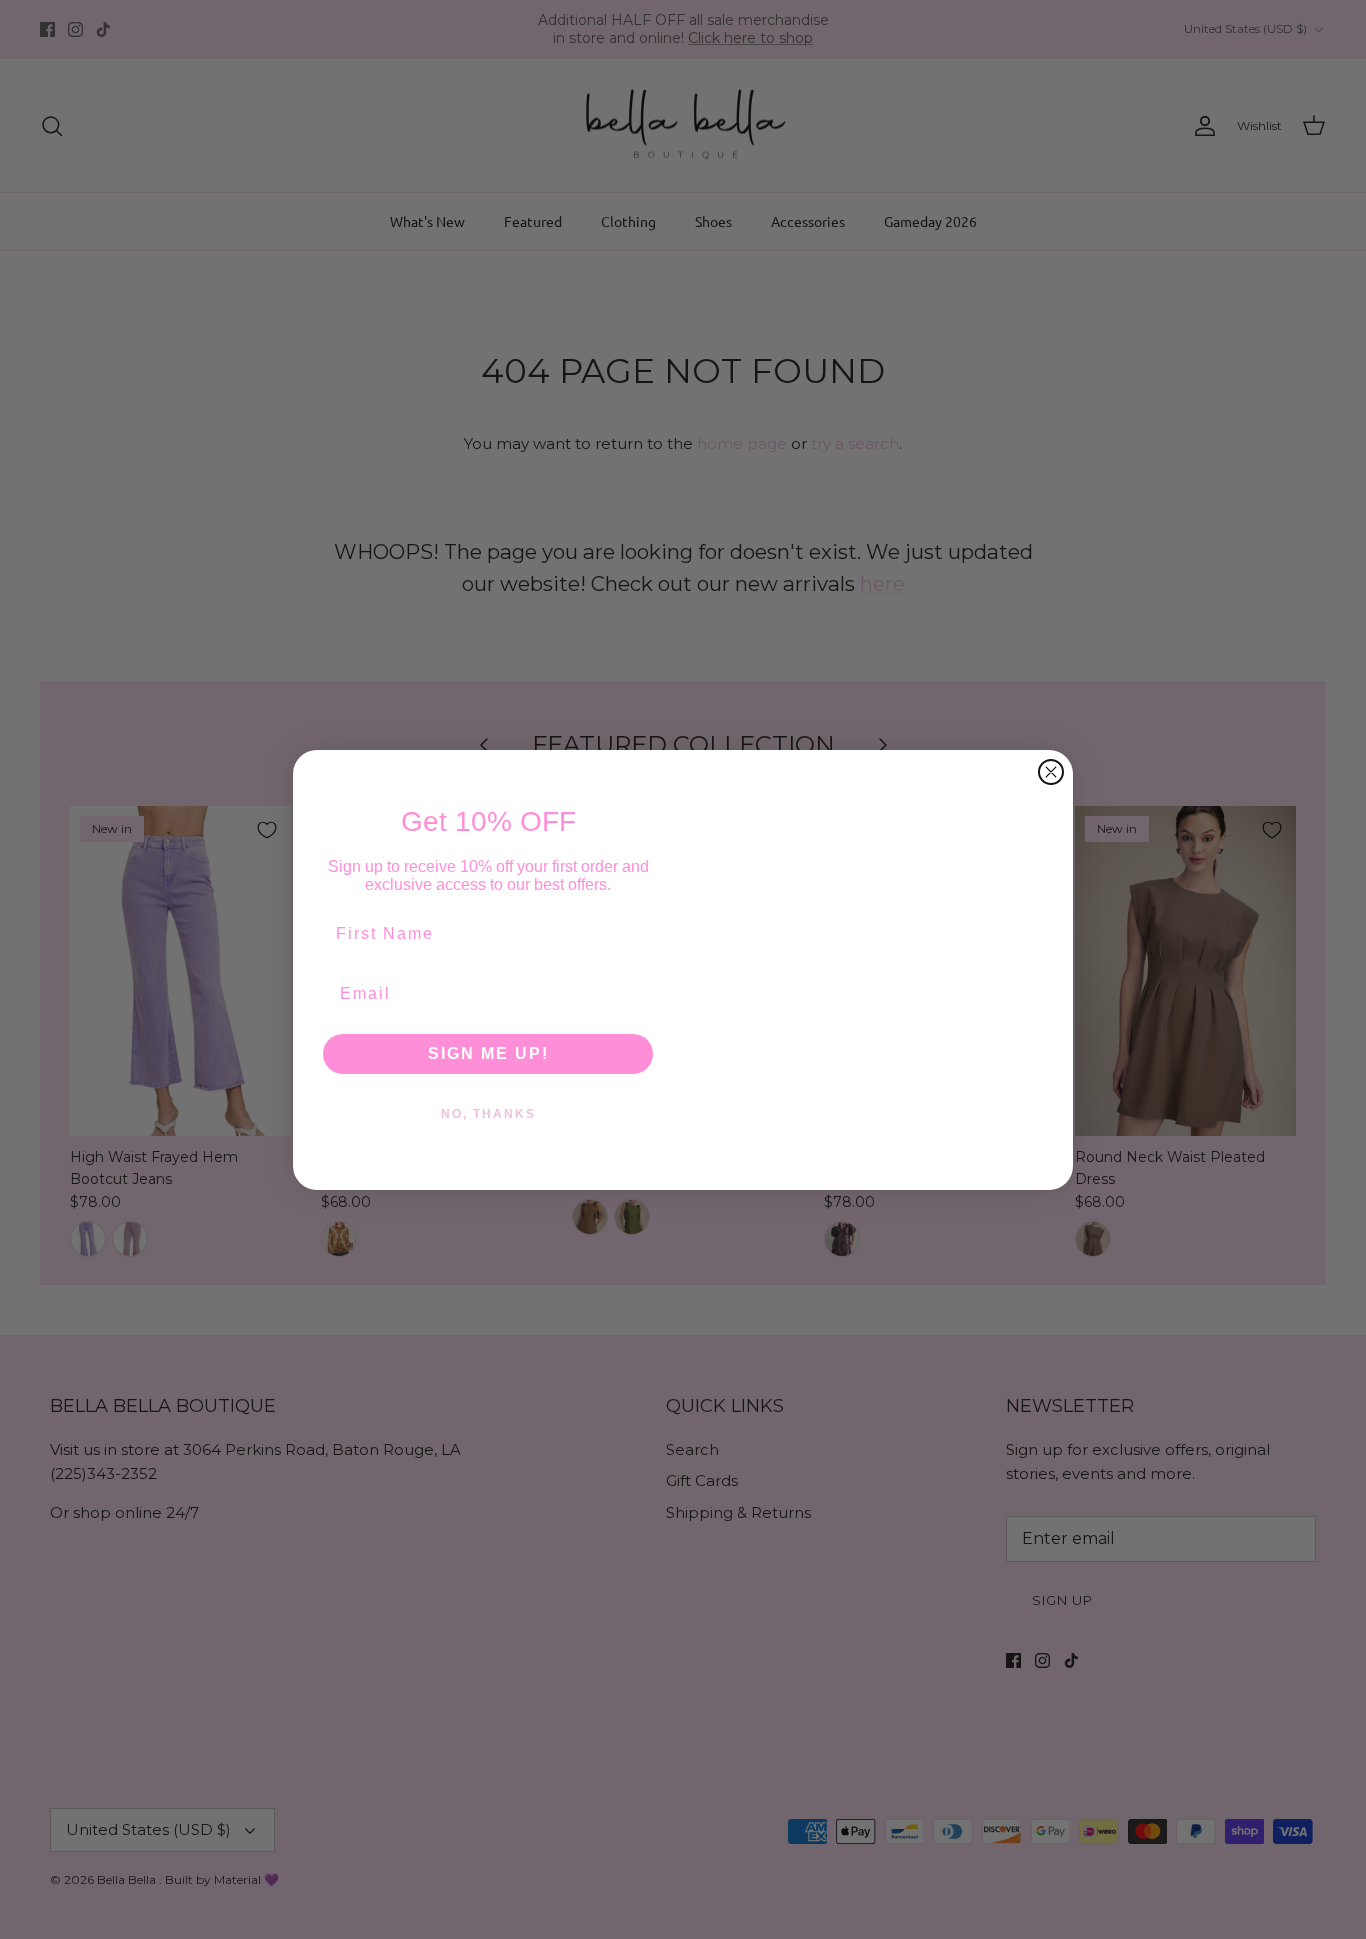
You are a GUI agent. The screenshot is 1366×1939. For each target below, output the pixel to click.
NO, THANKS (488, 1113)
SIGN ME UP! (488, 1052)
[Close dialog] (1051, 699)
